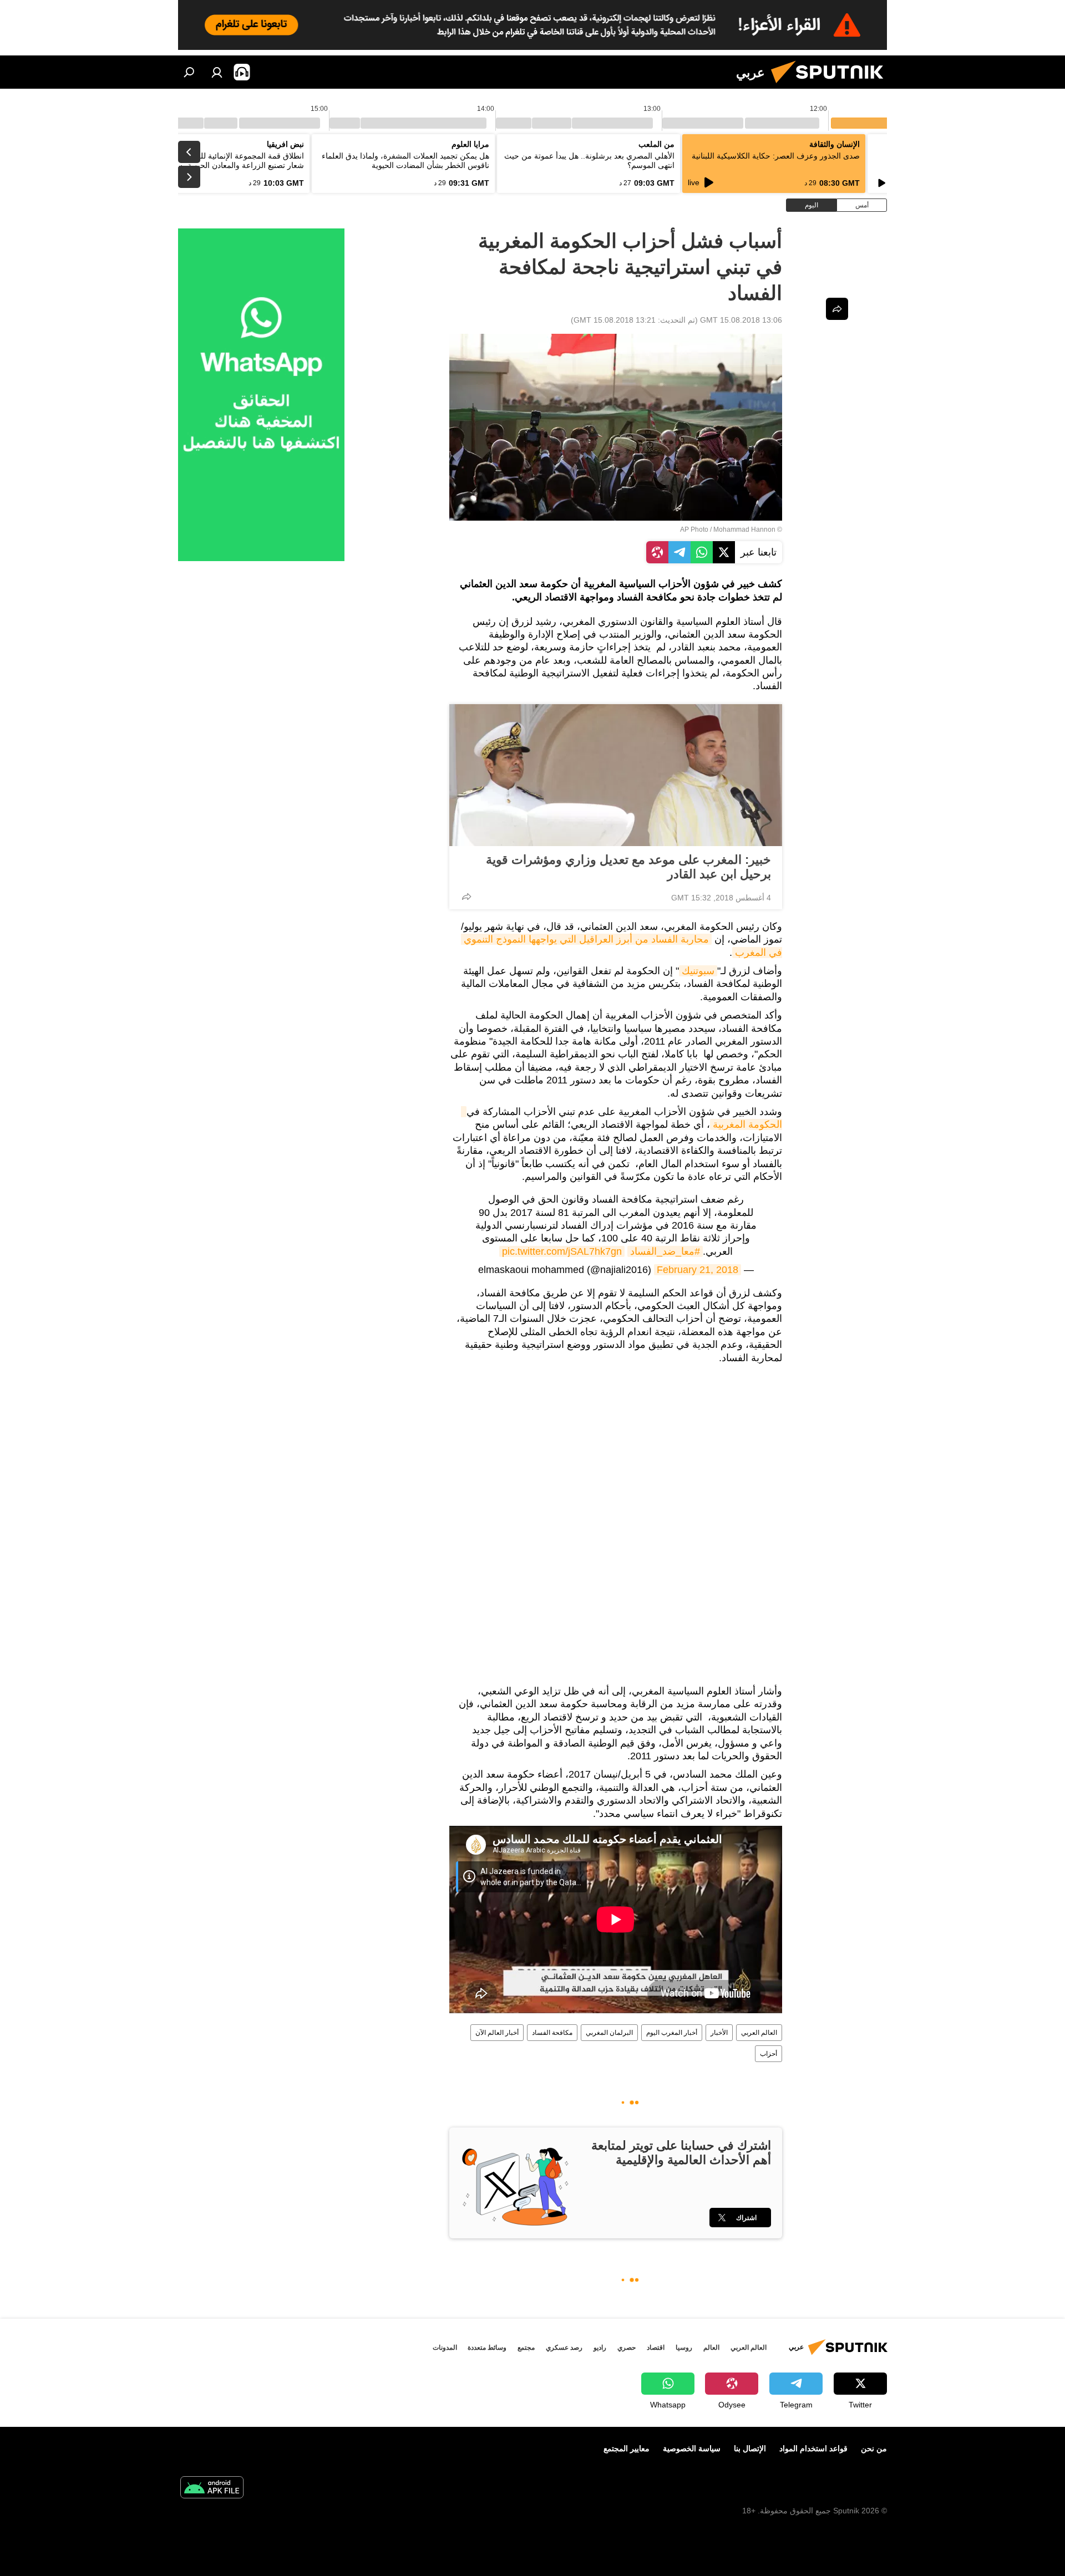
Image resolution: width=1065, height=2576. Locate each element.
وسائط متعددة (487, 2348)
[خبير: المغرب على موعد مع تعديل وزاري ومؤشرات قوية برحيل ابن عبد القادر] (616, 775)
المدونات (445, 2348)
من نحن (874, 2448)
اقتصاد (656, 2348)
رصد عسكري (564, 2348)
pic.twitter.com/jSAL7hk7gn (562, 1251)
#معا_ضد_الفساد (665, 1251)
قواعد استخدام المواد (813, 2448)
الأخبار (719, 2033)
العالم (711, 2348)
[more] (466, 897)
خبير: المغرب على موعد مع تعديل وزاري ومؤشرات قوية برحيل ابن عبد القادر (628, 867)
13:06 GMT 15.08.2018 (741, 320)
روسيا (684, 2348)
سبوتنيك (698, 971)
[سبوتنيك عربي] (831, 86)
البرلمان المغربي (609, 2033)
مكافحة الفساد (552, 2033)
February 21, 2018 (698, 1270)
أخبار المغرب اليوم (672, 2033)
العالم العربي (759, 2033)
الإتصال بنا (750, 2448)
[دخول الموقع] (217, 72)
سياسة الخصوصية (692, 2448)
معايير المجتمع (627, 2448)
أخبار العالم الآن (497, 2033)
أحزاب (769, 2054)
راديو (600, 2348)
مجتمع (526, 2348)
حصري (627, 2348)
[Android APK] (212, 2489)
